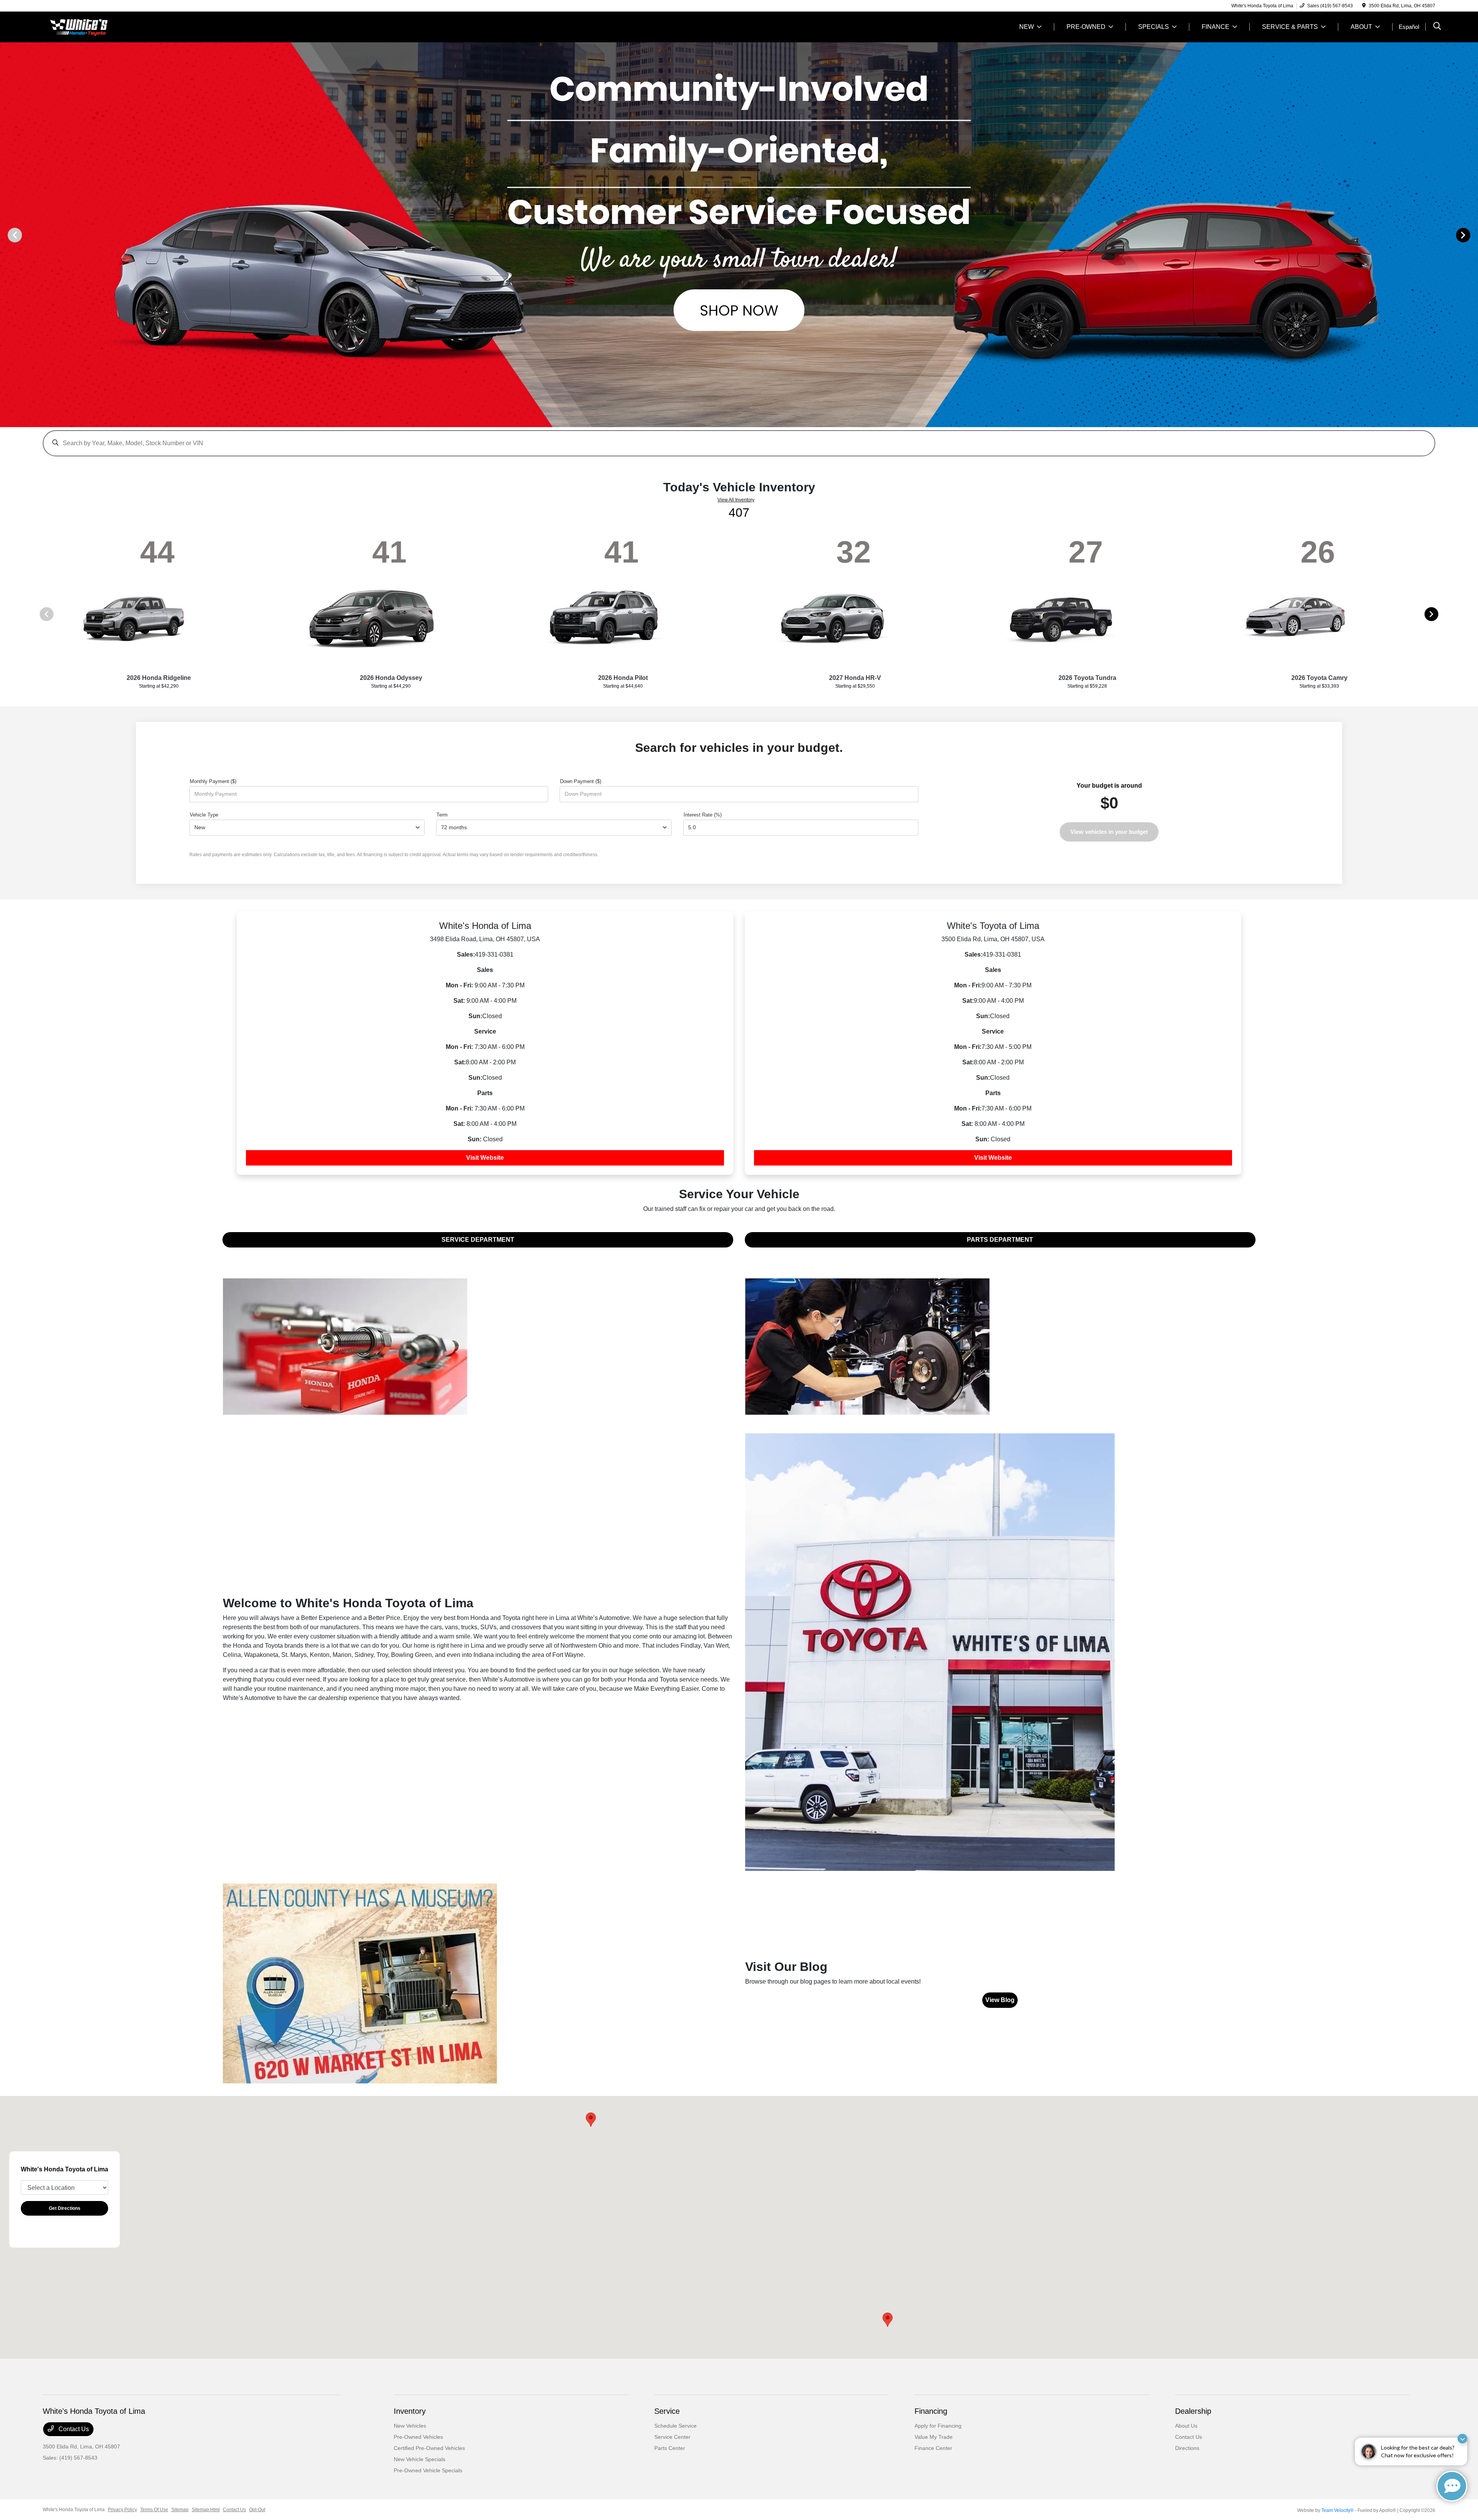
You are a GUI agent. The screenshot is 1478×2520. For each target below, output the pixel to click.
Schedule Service (675, 2426)
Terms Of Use (154, 2510)
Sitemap (180, 2510)
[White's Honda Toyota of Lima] (109, 26)
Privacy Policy (122, 2510)
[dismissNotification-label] (1462, 2439)
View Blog (1000, 2000)
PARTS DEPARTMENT (1000, 1240)
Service (667, 2411)
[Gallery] (739, 235)
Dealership (1193, 2411)
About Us (1186, 2426)
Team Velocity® (1338, 2510)
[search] (1437, 27)
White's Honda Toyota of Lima (74, 2510)
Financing (931, 2411)
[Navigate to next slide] (1472, 235)
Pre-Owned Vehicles (418, 2437)
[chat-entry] (1452, 2486)
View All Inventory (736, 500)
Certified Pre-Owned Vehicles (429, 2448)
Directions (1187, 2448)
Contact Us (73, 2429)
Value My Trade (934, 2437)
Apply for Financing (938, 2426)
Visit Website (485, 1158)
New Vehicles (410, 2426)
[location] (1364, 6)
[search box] (739, 439)
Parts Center (670, 2448)
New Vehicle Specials (420, 2459)
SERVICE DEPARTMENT (478, 1240)
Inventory (410, 2411)
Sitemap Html (206, 2510)
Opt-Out (257, 2510)
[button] (591, 2120)
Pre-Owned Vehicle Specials (428, 2470)
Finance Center (933, 2448)
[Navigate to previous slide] (6, 235)
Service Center (672, 2437)
